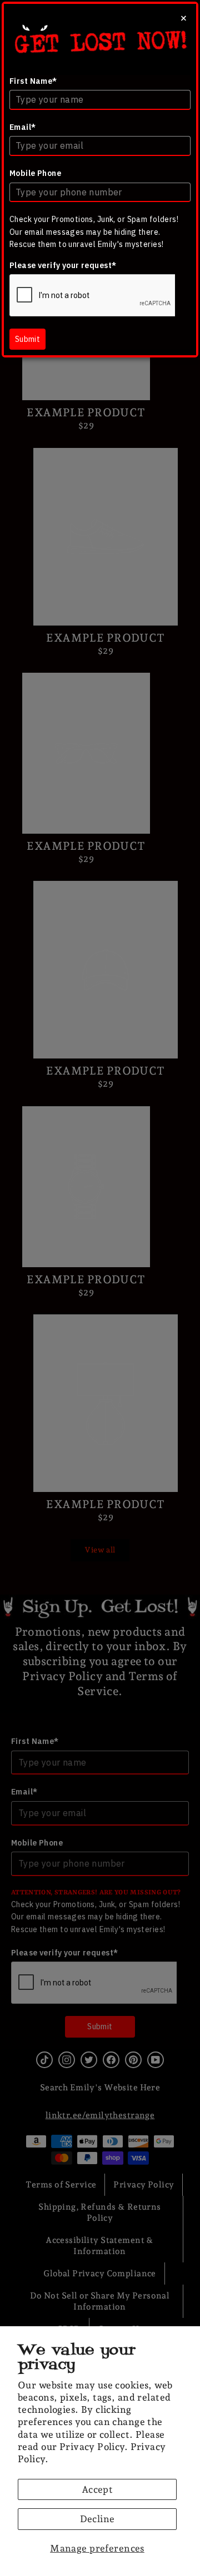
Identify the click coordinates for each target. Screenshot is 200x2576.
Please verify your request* (63, 265)
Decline (97, 2519)
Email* (23, 127)
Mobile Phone (35, 173)
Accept (97, 2489)
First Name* (33, 81)
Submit (27, 339)
